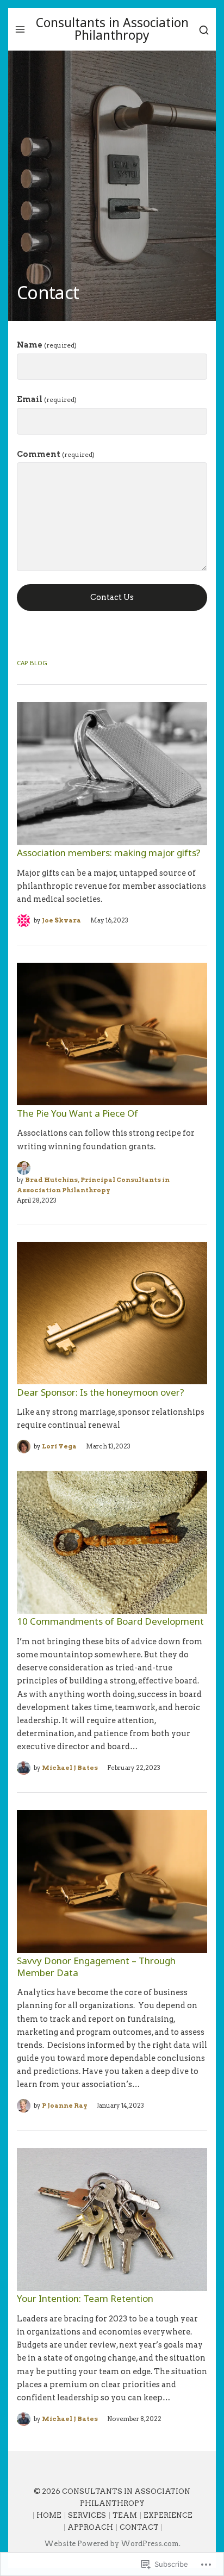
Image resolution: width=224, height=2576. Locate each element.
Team (125, 2515)
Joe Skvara (61, 920)
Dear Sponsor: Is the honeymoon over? (101, 1392)
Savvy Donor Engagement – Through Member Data (96, 1966)
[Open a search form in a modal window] (204, 29)
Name (47, 345)
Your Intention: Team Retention (85, 2298)
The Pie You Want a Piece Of (77, 1113)
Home (49, 2515)
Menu (20, 29)
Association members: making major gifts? (109, 853)
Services (87, 2515)
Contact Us (112, 597)
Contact (139, 2527)
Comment (56, 454)
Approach (90, 2527)
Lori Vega (59, 1446)
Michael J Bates (70, 1768)
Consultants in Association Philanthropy (112, 29)
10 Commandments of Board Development (110, 1621)
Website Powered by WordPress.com (111, 2544)
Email (47, 399)
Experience (168, 2515)
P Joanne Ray (65, 2106)
